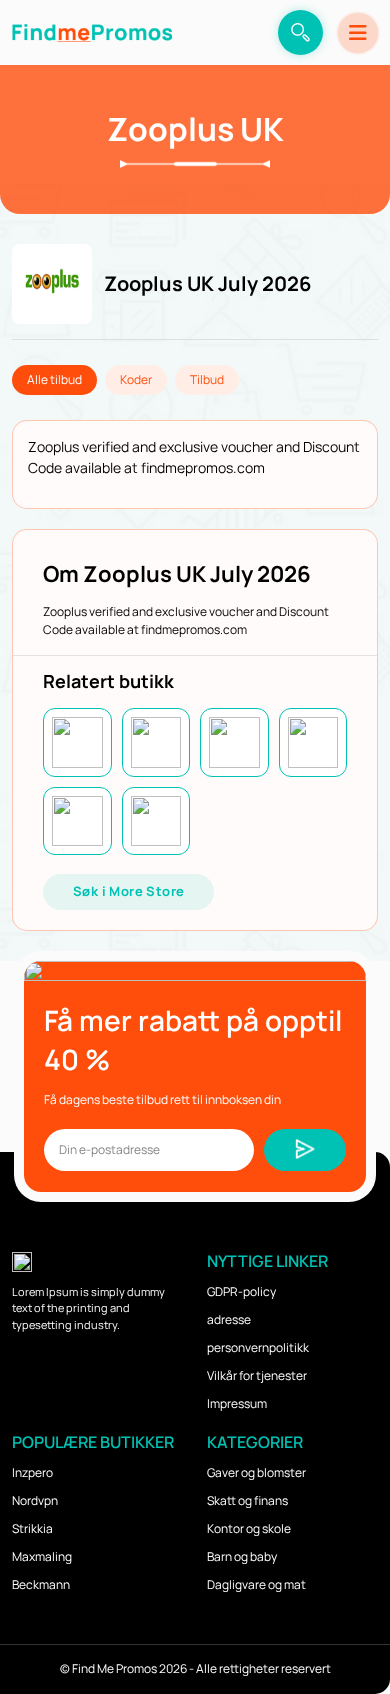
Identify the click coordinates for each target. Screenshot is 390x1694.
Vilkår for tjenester (257, 1375)
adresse (229, 1319)
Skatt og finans (247, 1500)
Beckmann (41, 1584)
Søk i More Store (128, 891)
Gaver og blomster (256, 1472)
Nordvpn (35, 1500)
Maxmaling (42, 1556)
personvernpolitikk (258, 1347)
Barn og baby (242, 1556)
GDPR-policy (241, 1291)
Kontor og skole (249, 1528)
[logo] (92, 32)
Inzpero (32, 1472)
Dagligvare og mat (256, 1584)
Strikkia (32, 1528)
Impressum (237, 1403)
